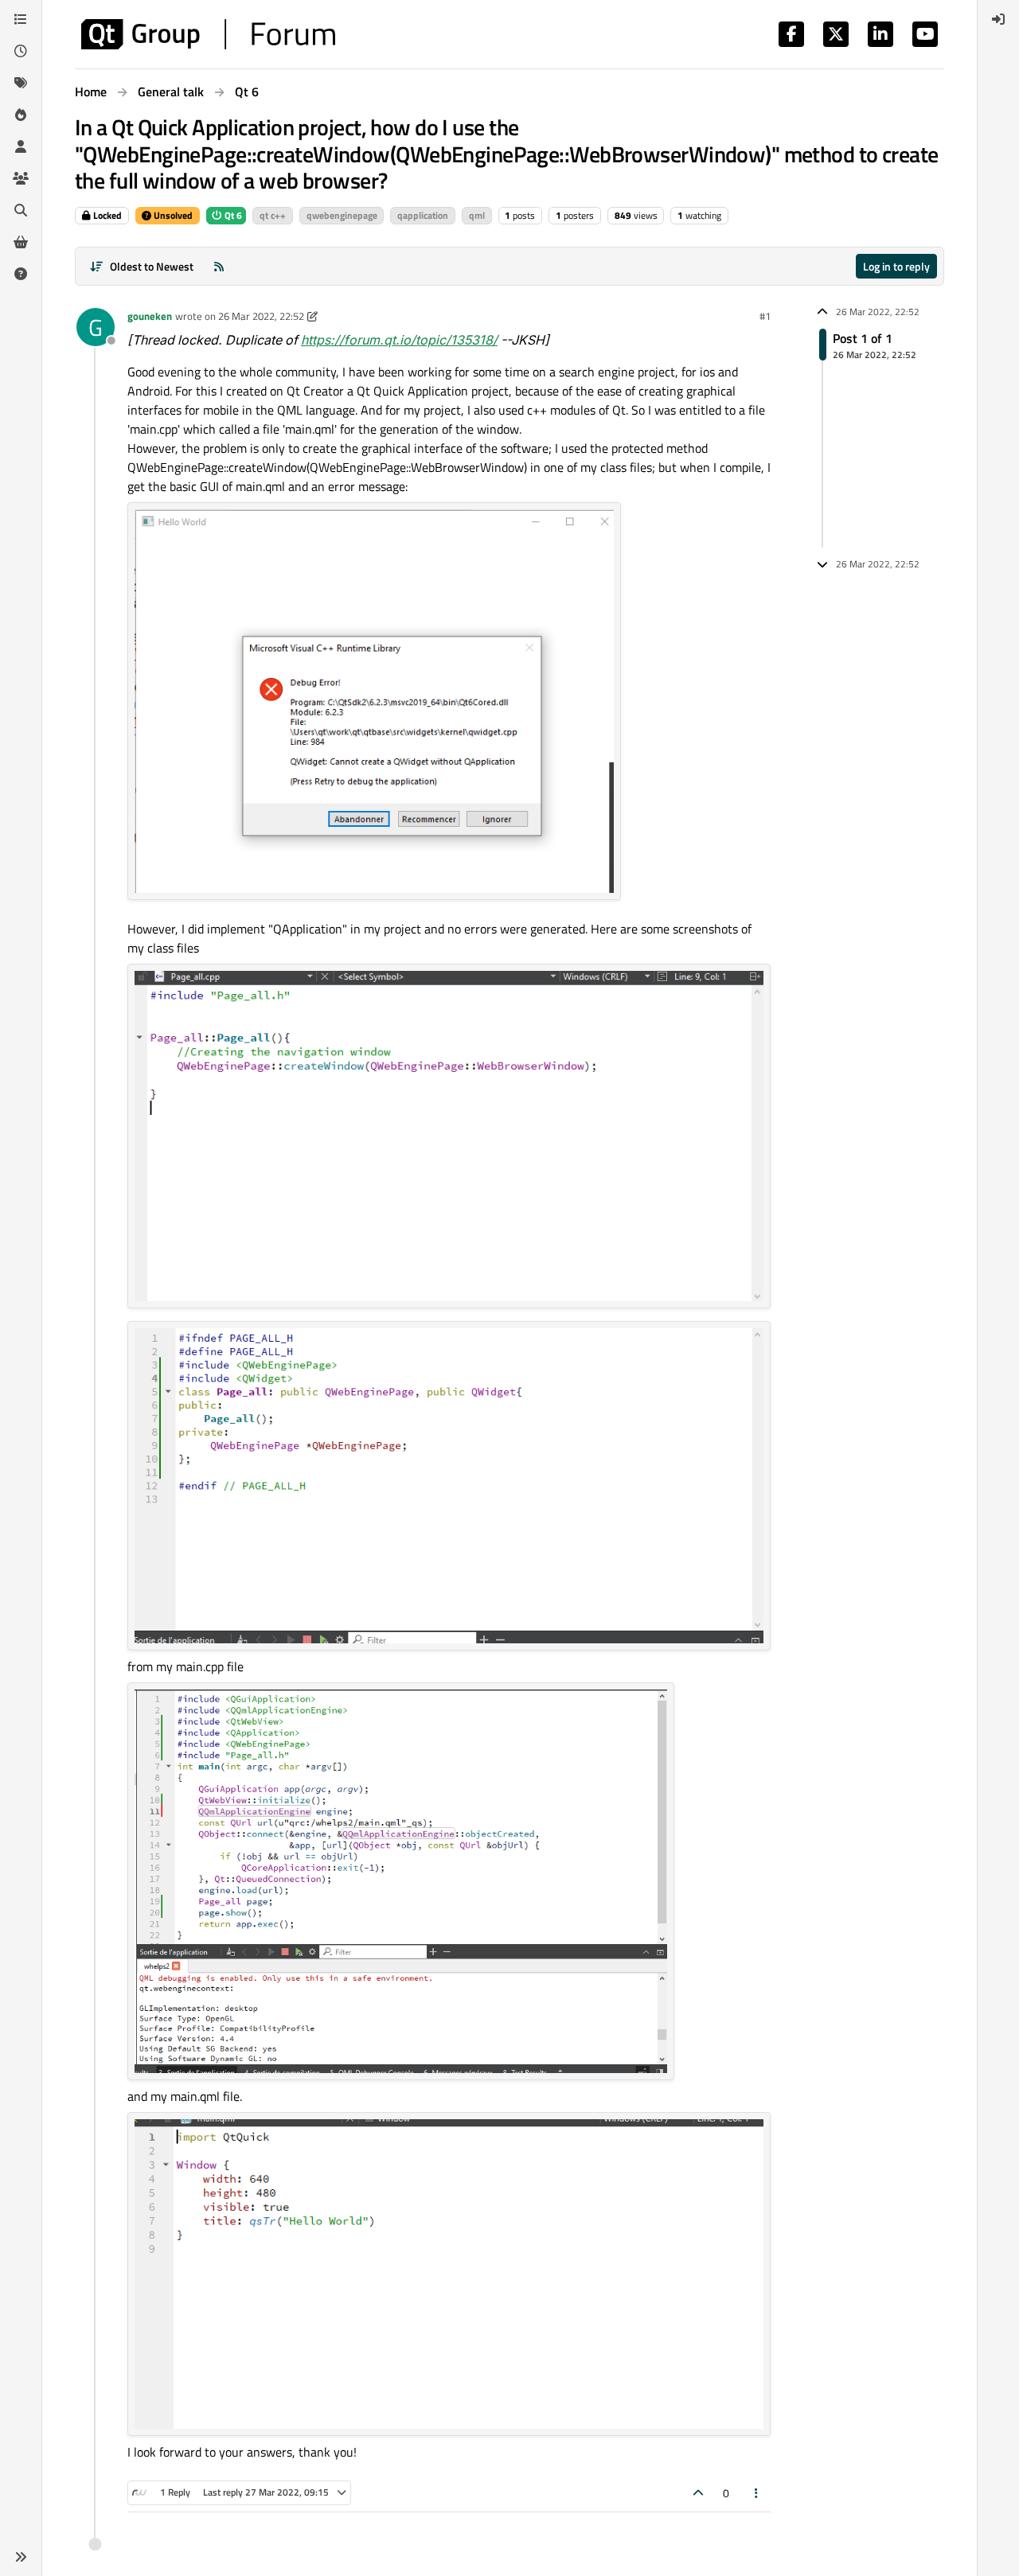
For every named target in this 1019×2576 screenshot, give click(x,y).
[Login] (998, 19)
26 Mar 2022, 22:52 (261, 316)
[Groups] (21, 178)
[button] (21, 2557)
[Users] (21, 146)
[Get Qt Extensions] (21, 242)
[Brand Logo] (208, 34)
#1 (765, 316)
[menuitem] (998, 19)
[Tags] (21, 83)
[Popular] (21, 115)
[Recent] (21, 51)
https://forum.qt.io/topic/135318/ (399, 340)
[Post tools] (757, 2493)
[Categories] (21, 19)
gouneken (150, 316)
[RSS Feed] (219, 266)
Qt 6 (232, 215)
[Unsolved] (21, 274)
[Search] (21, 210)
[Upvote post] (698, 2493)
